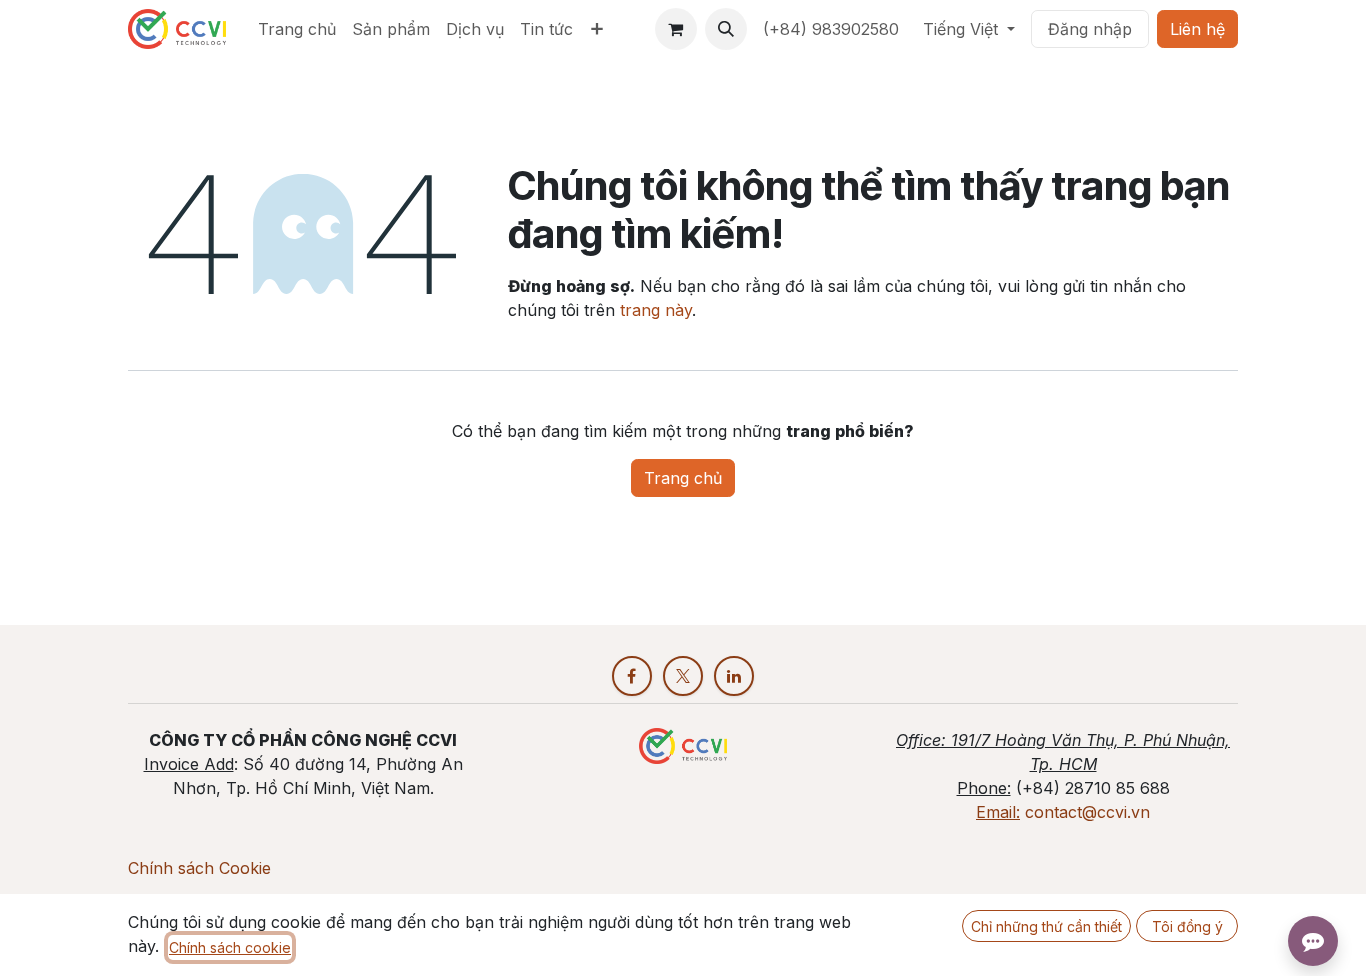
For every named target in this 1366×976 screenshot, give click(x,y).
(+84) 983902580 (831, 29)
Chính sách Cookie (199, 868)
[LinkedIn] (734, 676)
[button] (726, 29)
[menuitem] (297, 29)
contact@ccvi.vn (1087, 812)
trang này (656, 310)
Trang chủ (683, 478)
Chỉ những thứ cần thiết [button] (1046, 926)
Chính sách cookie (230, 947)
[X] (683, 676)
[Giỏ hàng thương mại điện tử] (676, 29)
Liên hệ (1197, 29)
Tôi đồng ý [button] (1187, 926)
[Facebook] (632, 676)
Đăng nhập (1090, 29)
